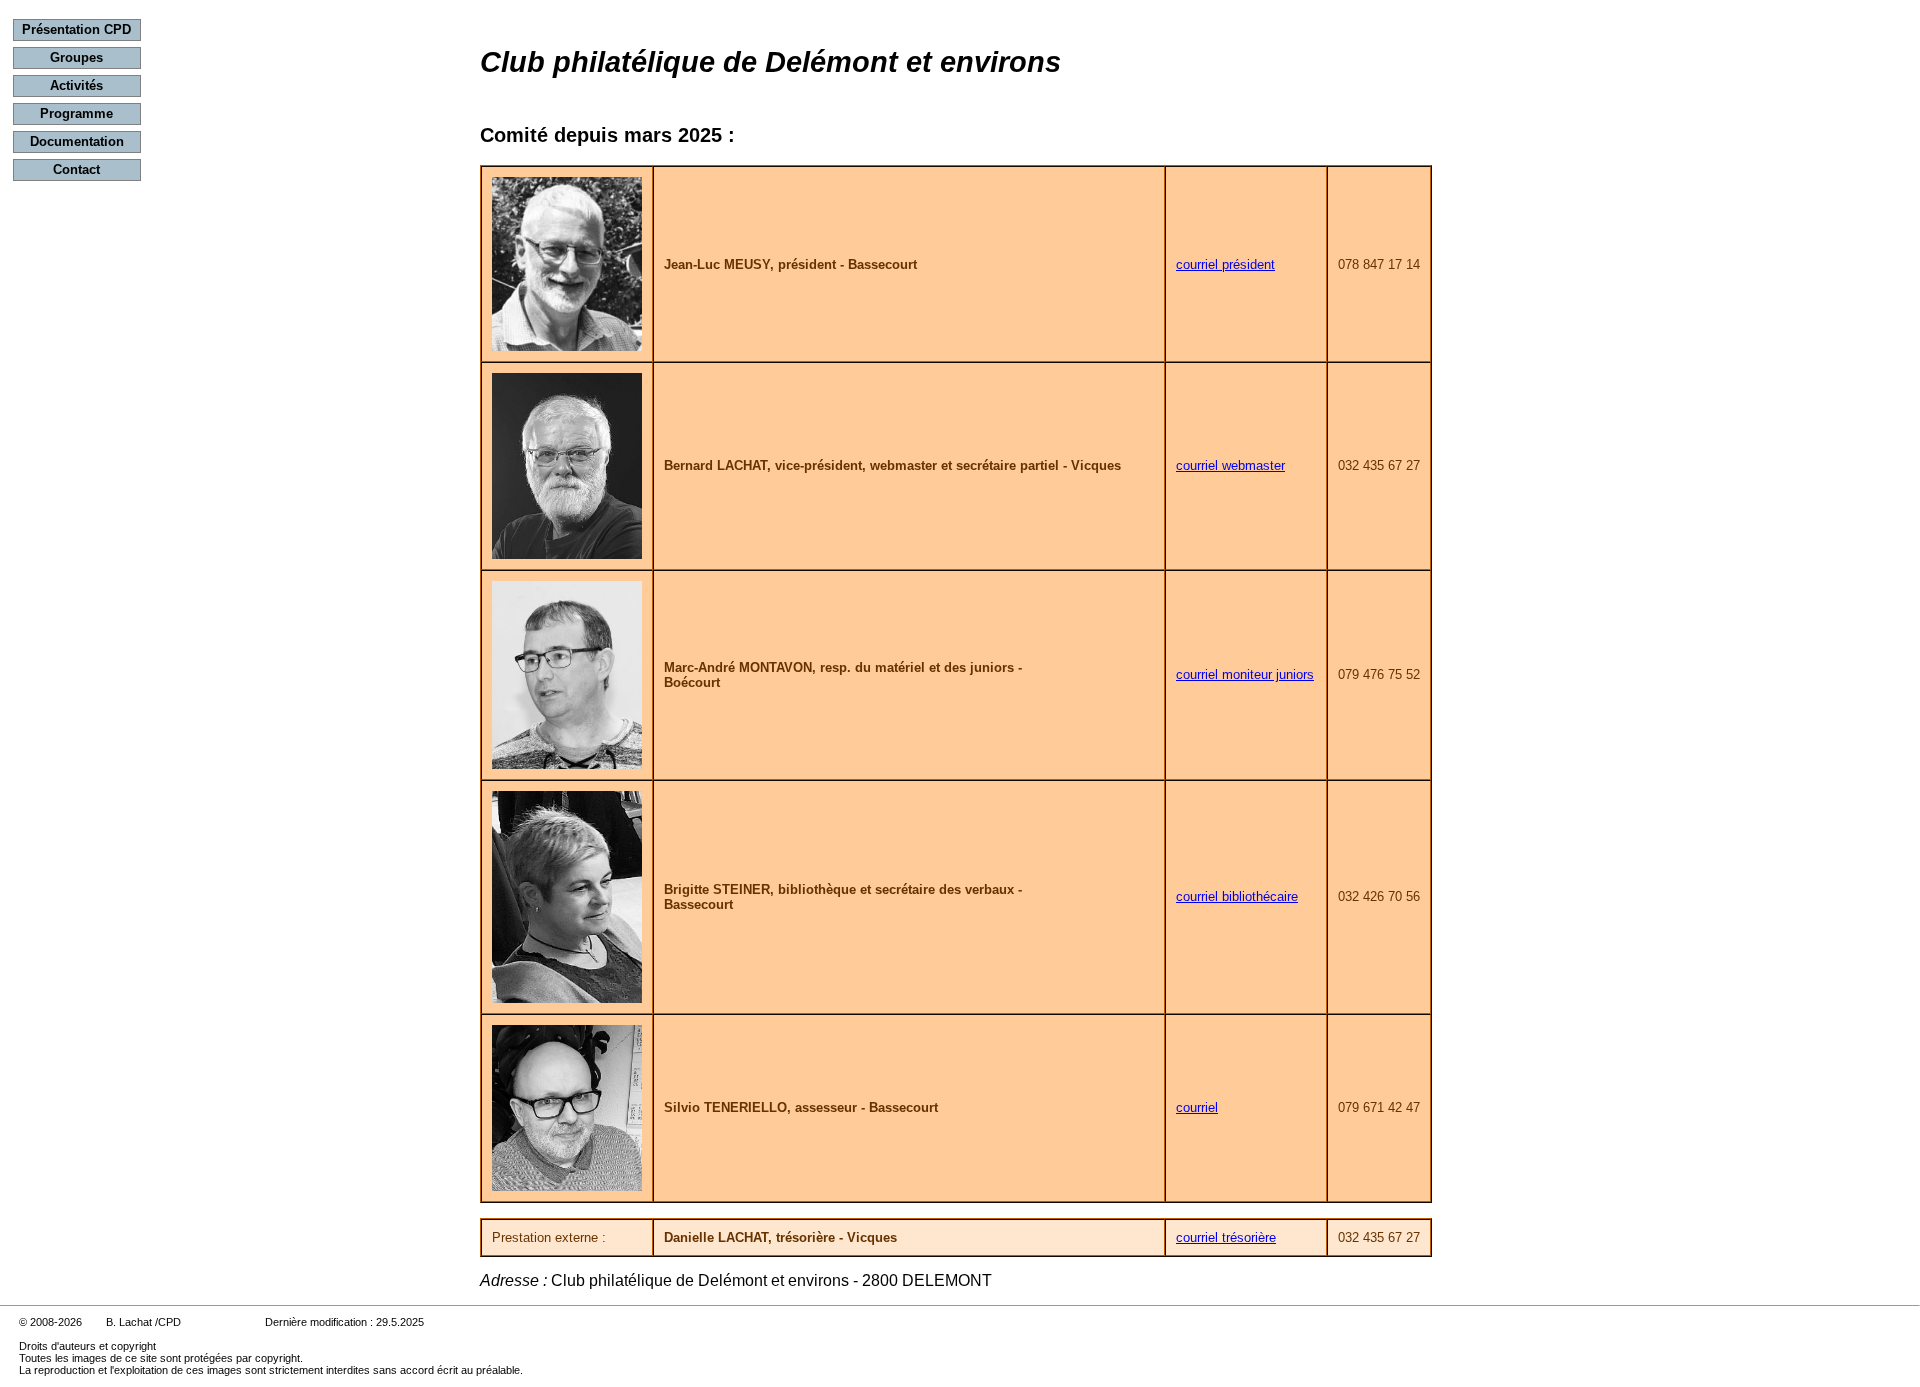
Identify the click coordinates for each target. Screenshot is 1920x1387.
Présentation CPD (76, 29)
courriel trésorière (1226, 1237)
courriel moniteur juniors (1245, 674)
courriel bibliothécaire (1237, 896)
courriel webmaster (1230, 465)
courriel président (1225, 264)
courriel (1197, 1107)
